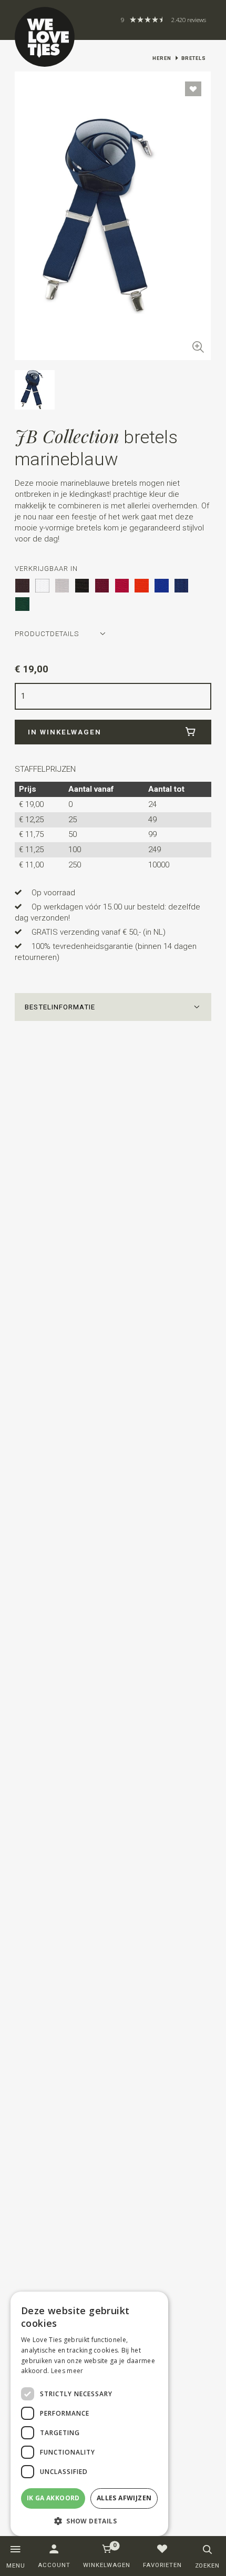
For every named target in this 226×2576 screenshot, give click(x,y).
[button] (113, 1007)
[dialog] (89, 2414)
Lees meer (67, 2371)
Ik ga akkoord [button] (53, 2498)
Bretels (194, 58)
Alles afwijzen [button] (124, 2498)
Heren (162, 58)
